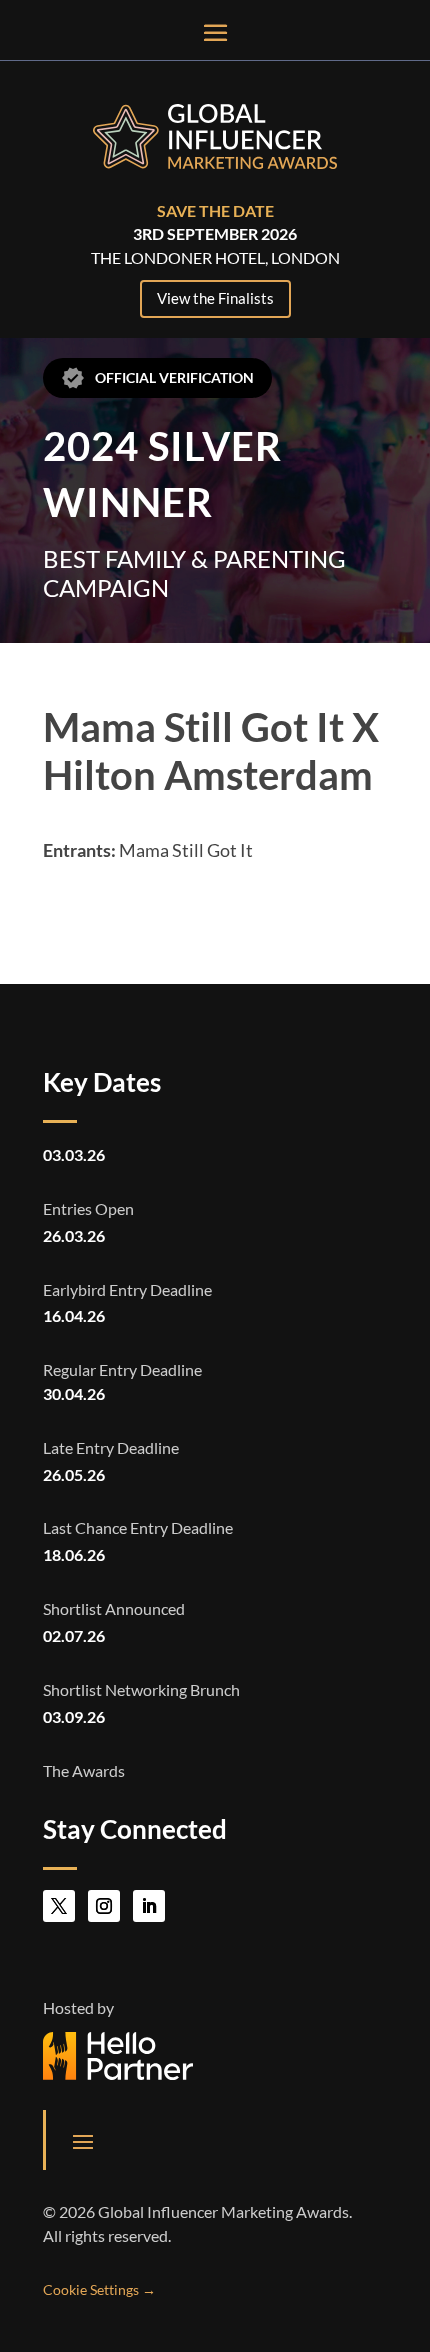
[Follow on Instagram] (104, 1906)
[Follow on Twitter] (59, 1906)
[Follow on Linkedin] (149, 1906)
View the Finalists (215, 298)
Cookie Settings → (99, 2289)
